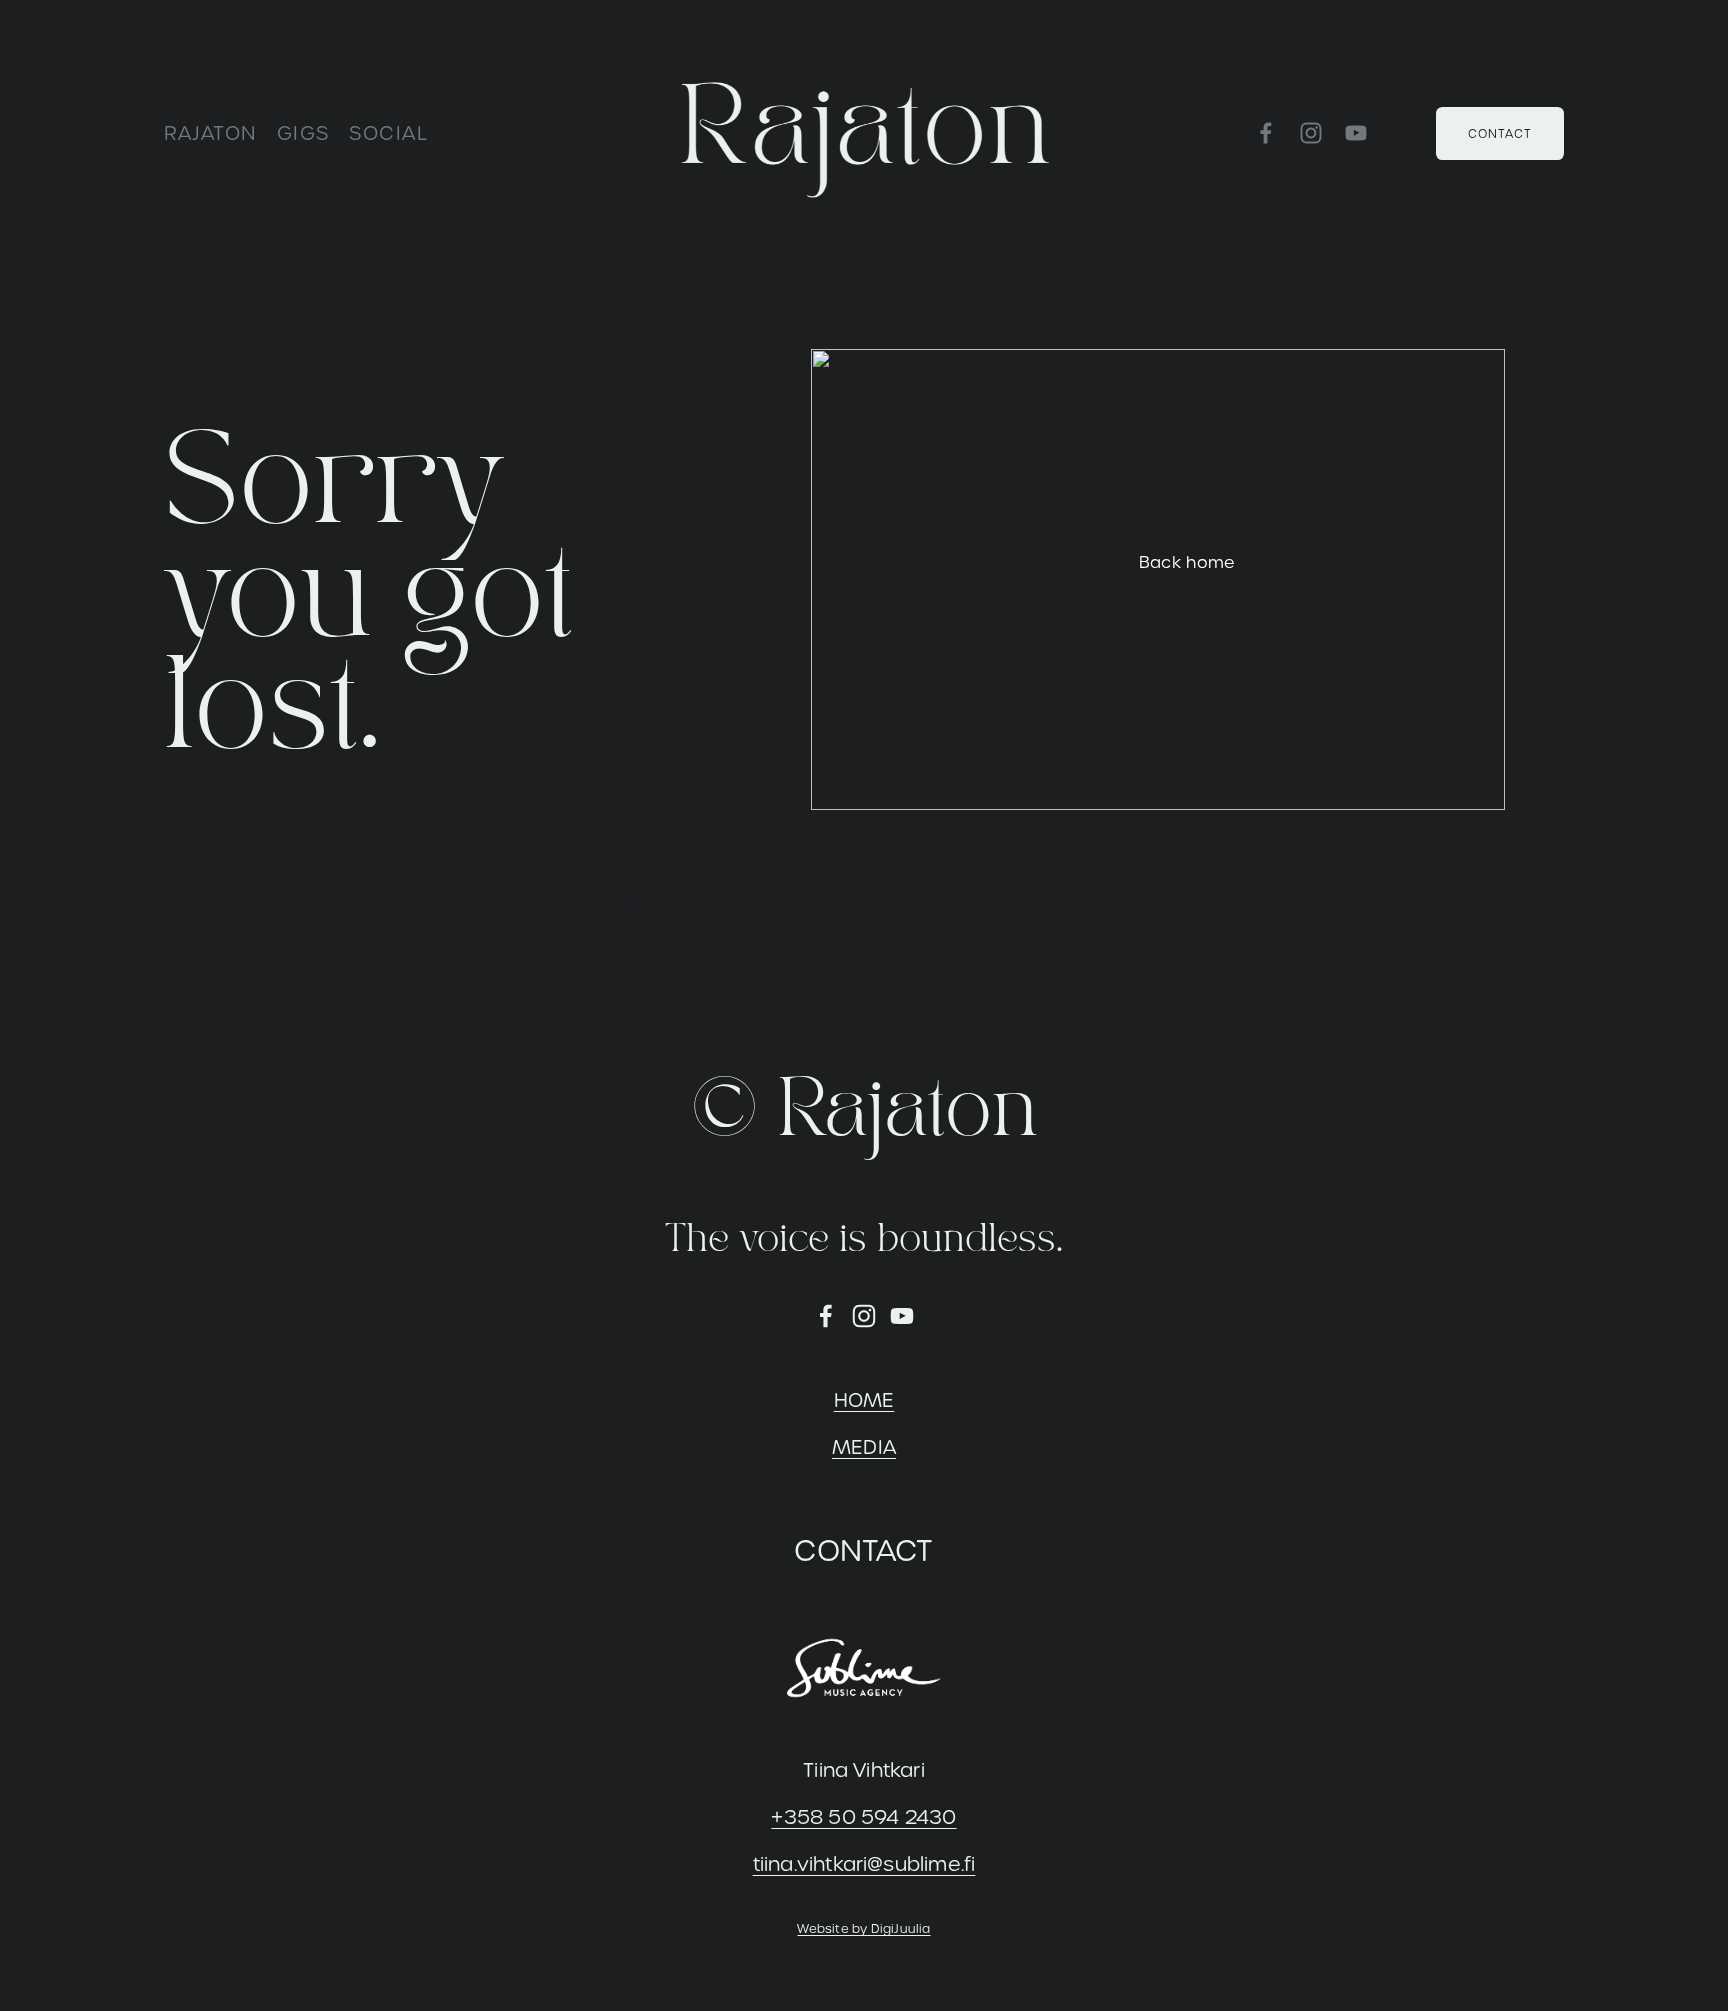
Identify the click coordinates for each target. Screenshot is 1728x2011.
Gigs (303, 133)
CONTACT (1500, 133)
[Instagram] (1311, 133)
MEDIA (864, 1447)
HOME (864, 1400)
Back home (1187, 562)
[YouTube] (1356, 133)
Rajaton (211, 133)
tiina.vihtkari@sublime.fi (864, 1864)
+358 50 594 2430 (863, 1817)
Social (388, 133)
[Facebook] (1266, 133)
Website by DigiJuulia (863, 1928)
